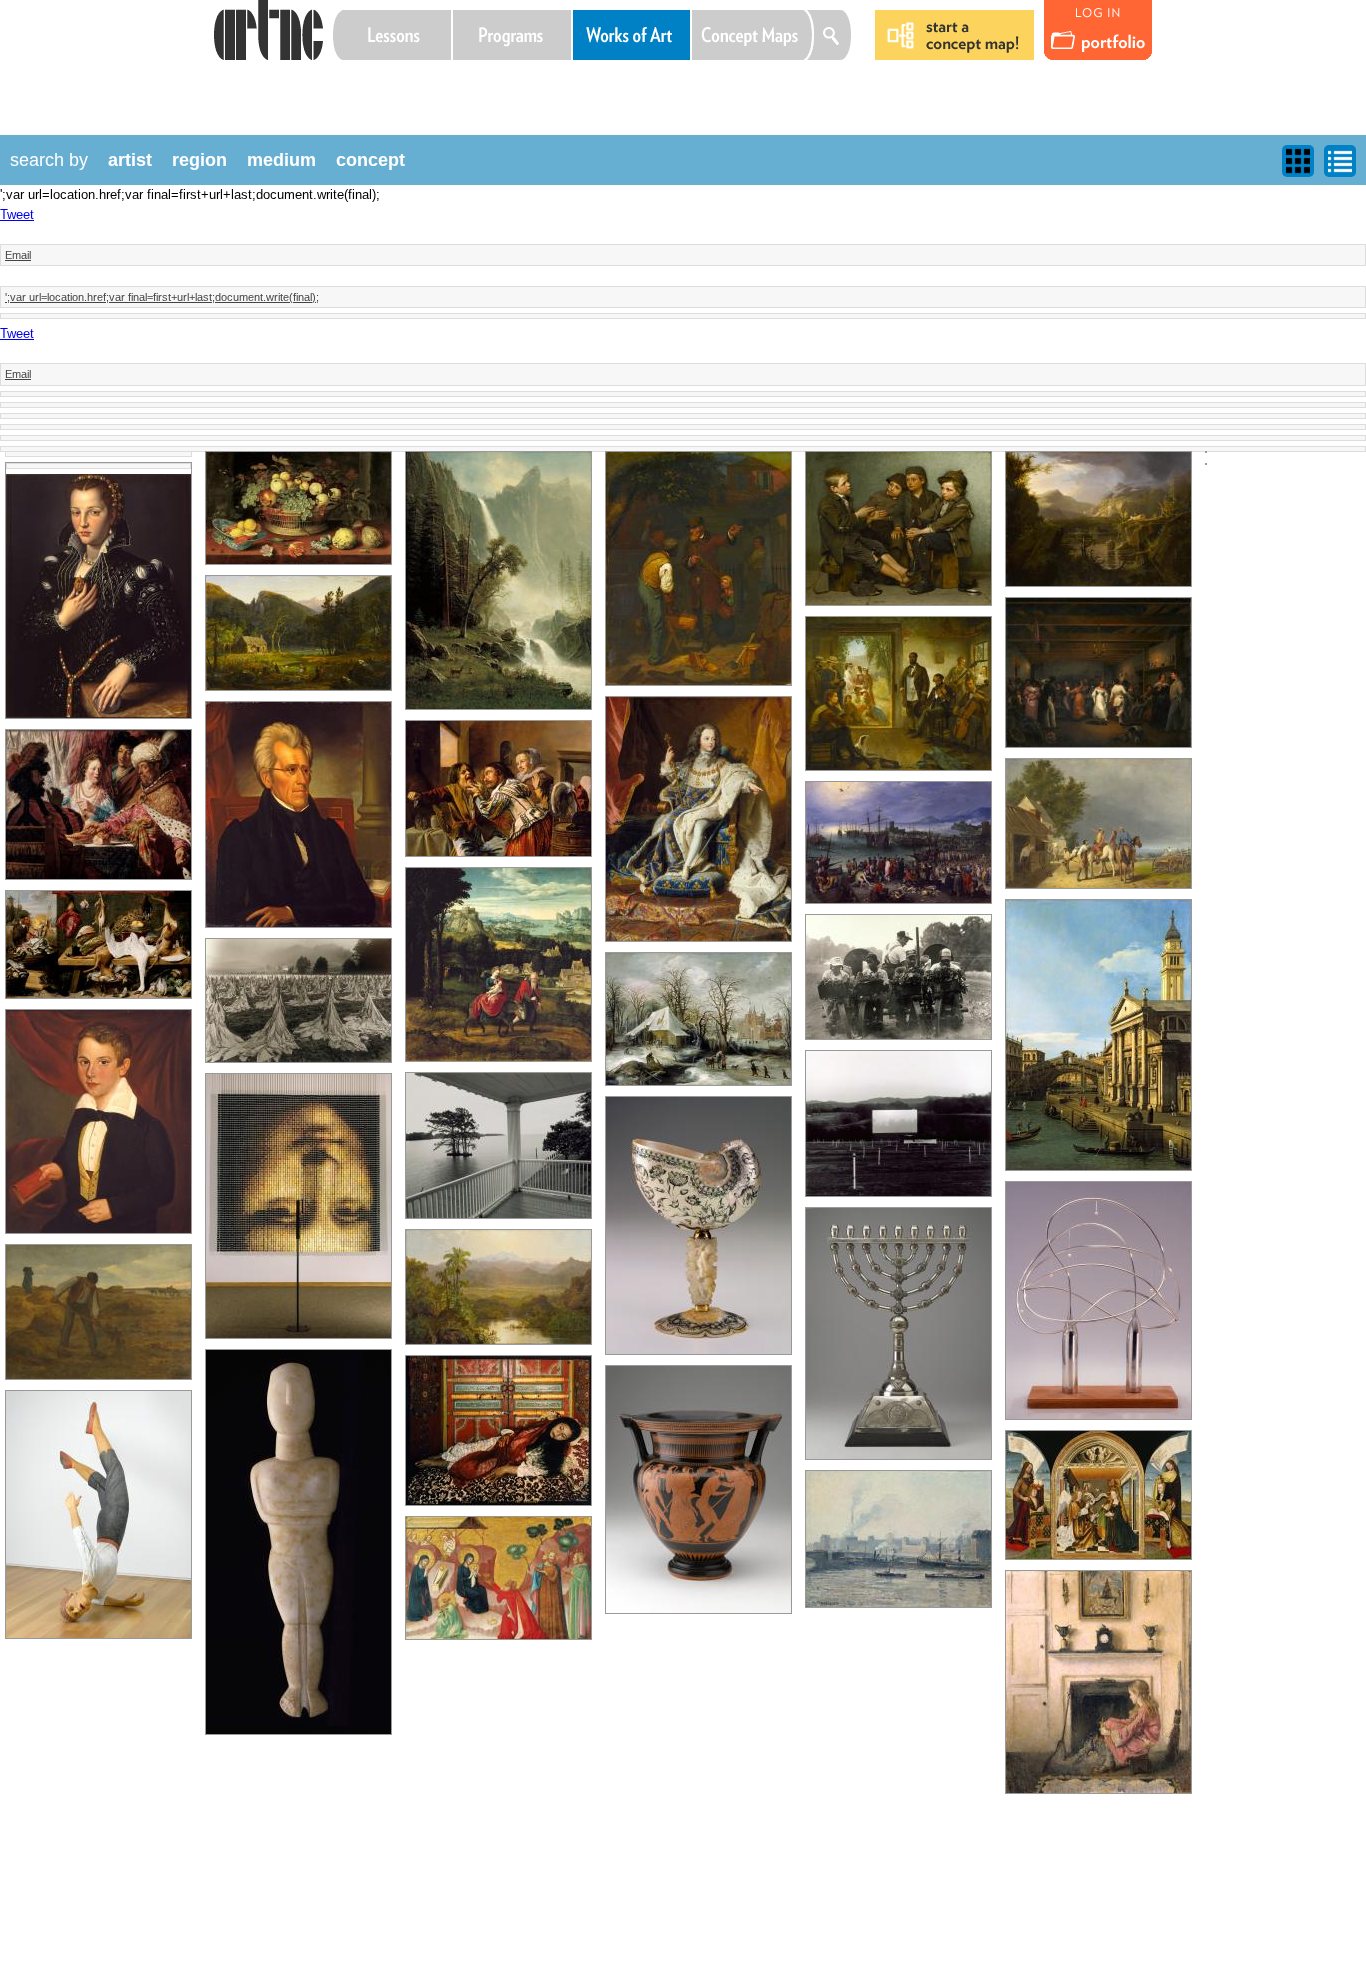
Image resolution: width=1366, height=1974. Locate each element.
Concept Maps (753, 35)
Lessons (392, 35)
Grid (1298, 161)
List (1340, 161)
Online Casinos (352, 85)
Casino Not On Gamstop (466, 85)
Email (18, 255)
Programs (512, 35)
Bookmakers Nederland (504, 85)
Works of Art (632, 35)
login (1098, 30)
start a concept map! (955, 35)
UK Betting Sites (390, 85)
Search (833, 35)
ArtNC (268, 30)
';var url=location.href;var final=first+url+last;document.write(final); (162, 297)
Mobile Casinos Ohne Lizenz (428, 85)
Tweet (17, 214)
